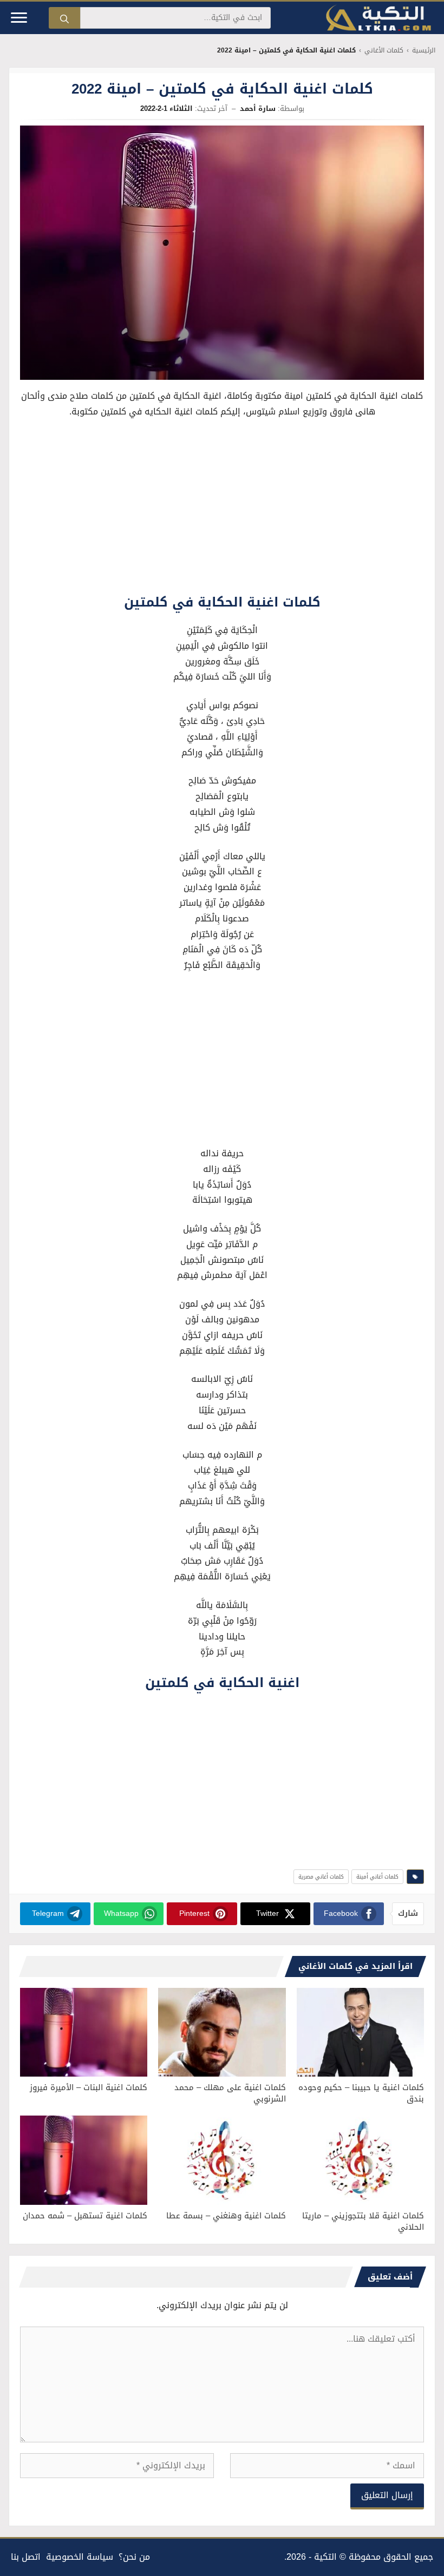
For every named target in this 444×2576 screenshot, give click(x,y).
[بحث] (64, 18)
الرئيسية (424, 51)
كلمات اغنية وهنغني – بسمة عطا (226, 2216)
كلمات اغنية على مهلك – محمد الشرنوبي (230, 2093)
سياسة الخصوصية (80, 2557)
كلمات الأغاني (384, 51)
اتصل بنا (26, 2557)
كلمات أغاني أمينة (377, 1877)
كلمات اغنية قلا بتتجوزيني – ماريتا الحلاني (363, 2221)
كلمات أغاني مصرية (321, 1877)
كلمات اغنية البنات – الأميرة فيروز (89, 2087)
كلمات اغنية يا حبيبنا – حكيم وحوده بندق (361, 2093)
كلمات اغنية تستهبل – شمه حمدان (85, 2216)
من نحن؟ (134, 2557)
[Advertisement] (222, 509)
